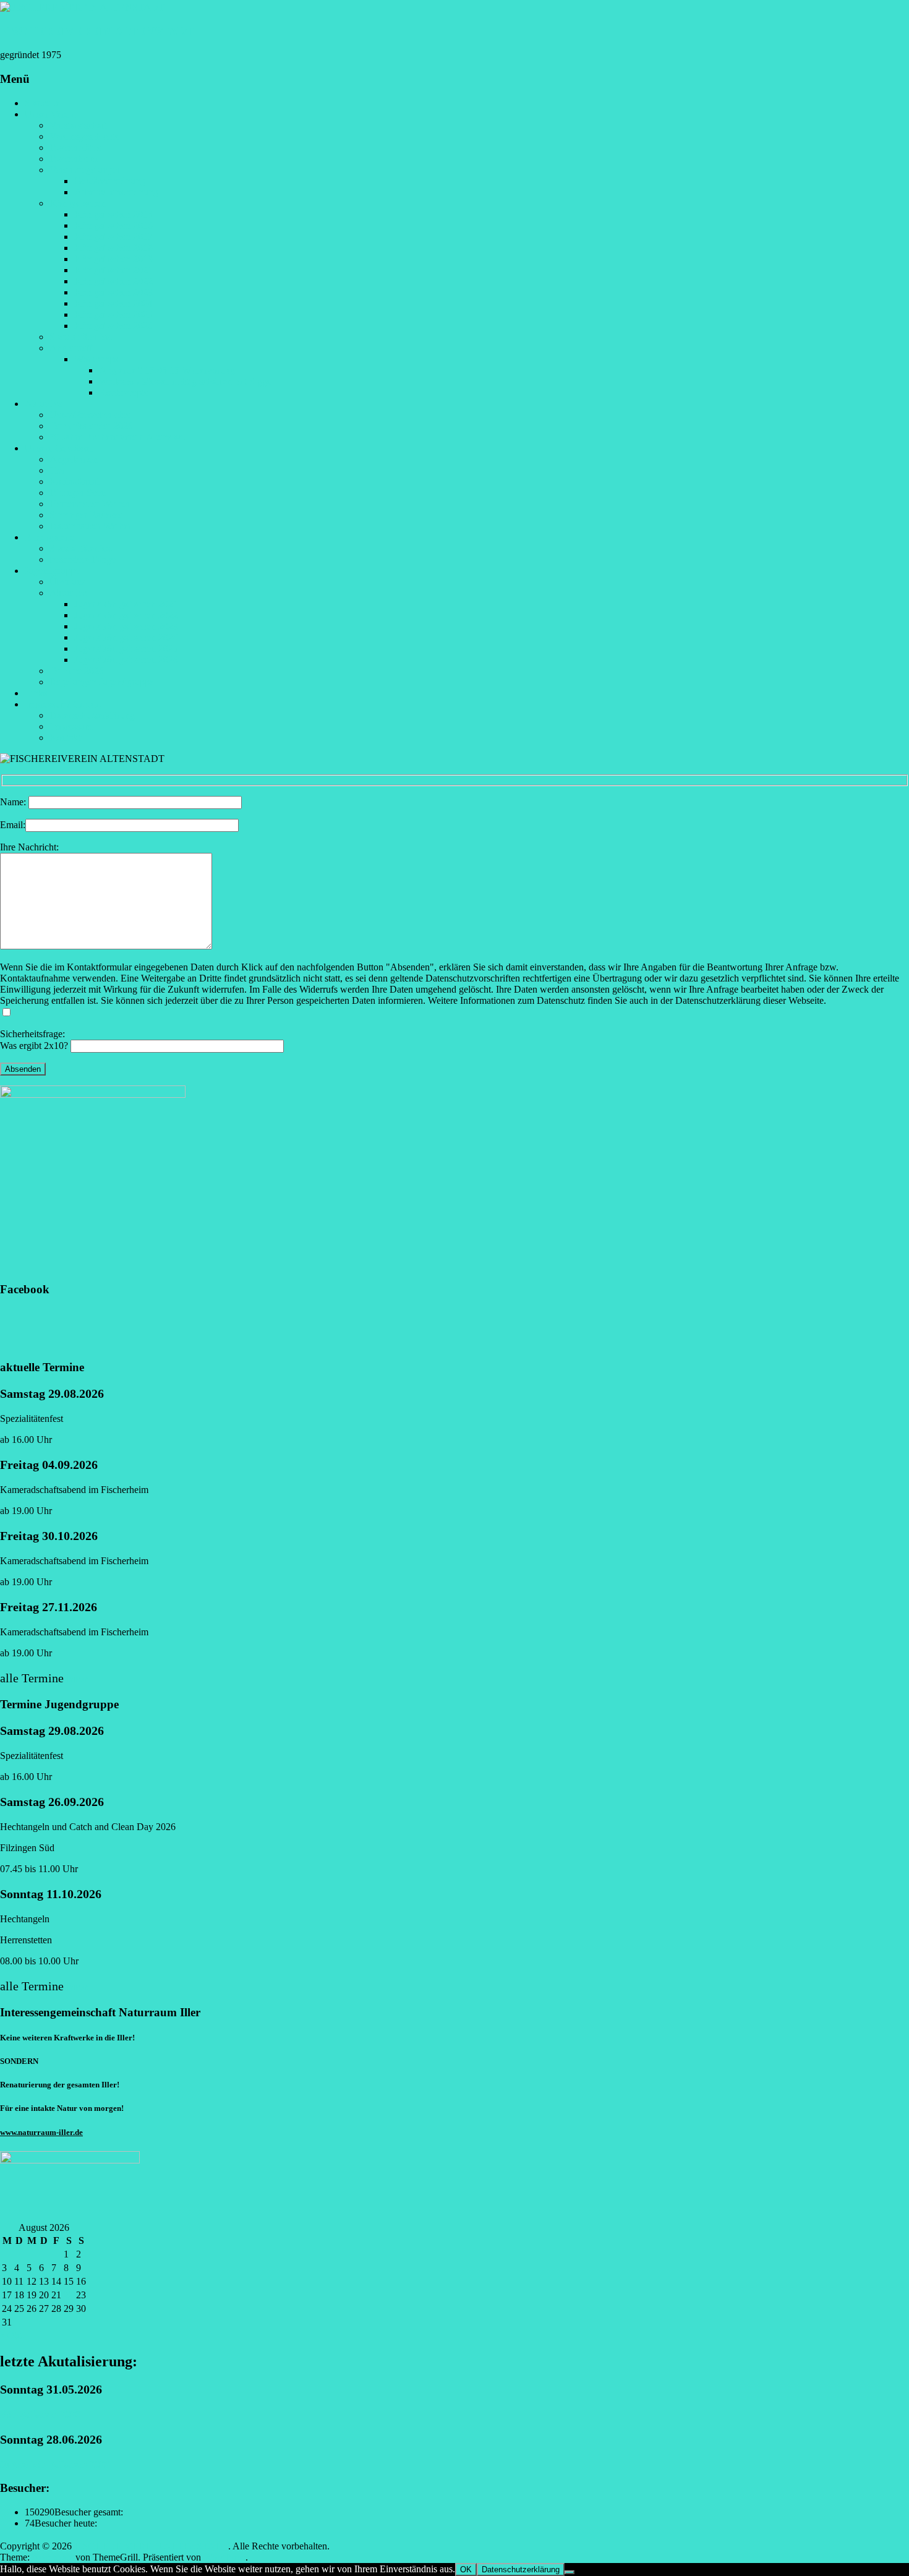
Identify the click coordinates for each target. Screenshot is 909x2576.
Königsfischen (78, 203)
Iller (57, 470)
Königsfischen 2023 (113, 292)
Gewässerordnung (110, 181)
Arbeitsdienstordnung (116, 192)
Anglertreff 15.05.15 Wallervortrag (167, 370)
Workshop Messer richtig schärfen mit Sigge (185, 381)
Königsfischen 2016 (113, 225)
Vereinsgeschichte (84, 136)
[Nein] (570, 2572)
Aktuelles (43, 404)
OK (466, 2570)
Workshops (96, 359)
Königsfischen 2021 (113, 270)
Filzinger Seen (78, 493)
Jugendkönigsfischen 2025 (126, 648)
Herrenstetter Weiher (90, 504)
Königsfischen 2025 (113, 315)
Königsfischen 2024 (113, 303)
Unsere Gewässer (59, 448)
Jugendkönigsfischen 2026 (126, 660)
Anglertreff (71, 348)
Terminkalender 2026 (91, 426)
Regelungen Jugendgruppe (102, 682)
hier (78, 1678)
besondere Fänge (83, 559)
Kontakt (65, 738)
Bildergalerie (50, 537)
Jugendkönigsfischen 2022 (126, 615)
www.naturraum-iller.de (41, 2132)
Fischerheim (73, 159)
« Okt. (12, 2335)
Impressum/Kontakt (63, 704)
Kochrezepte (124, 392)
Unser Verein (50, 114)
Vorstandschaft (78, 125)
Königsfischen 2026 (113, 326)
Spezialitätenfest (81, 337)
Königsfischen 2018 (113, 248)
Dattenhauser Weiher (90, 526)
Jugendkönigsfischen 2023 (126, 626)
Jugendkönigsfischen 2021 (126, 604)
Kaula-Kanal (75, 481)
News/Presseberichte (90, 415)
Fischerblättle (75, 148)
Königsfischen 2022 (113, 281)
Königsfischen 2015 (113, 214)
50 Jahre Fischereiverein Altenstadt (117, 437)
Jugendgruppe (52, 571)
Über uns (67, 582)
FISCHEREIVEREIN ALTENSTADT (97, 31)
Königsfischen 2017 (113, 237)
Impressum (71, 726)
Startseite (42, 103)
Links (36, 693)
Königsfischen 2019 (113, 259)
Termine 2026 (77, 671)
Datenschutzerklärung (92, 715)
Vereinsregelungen (86, 170)
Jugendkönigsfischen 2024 (126, 637)
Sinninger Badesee (86, 515)
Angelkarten (74, 459)
